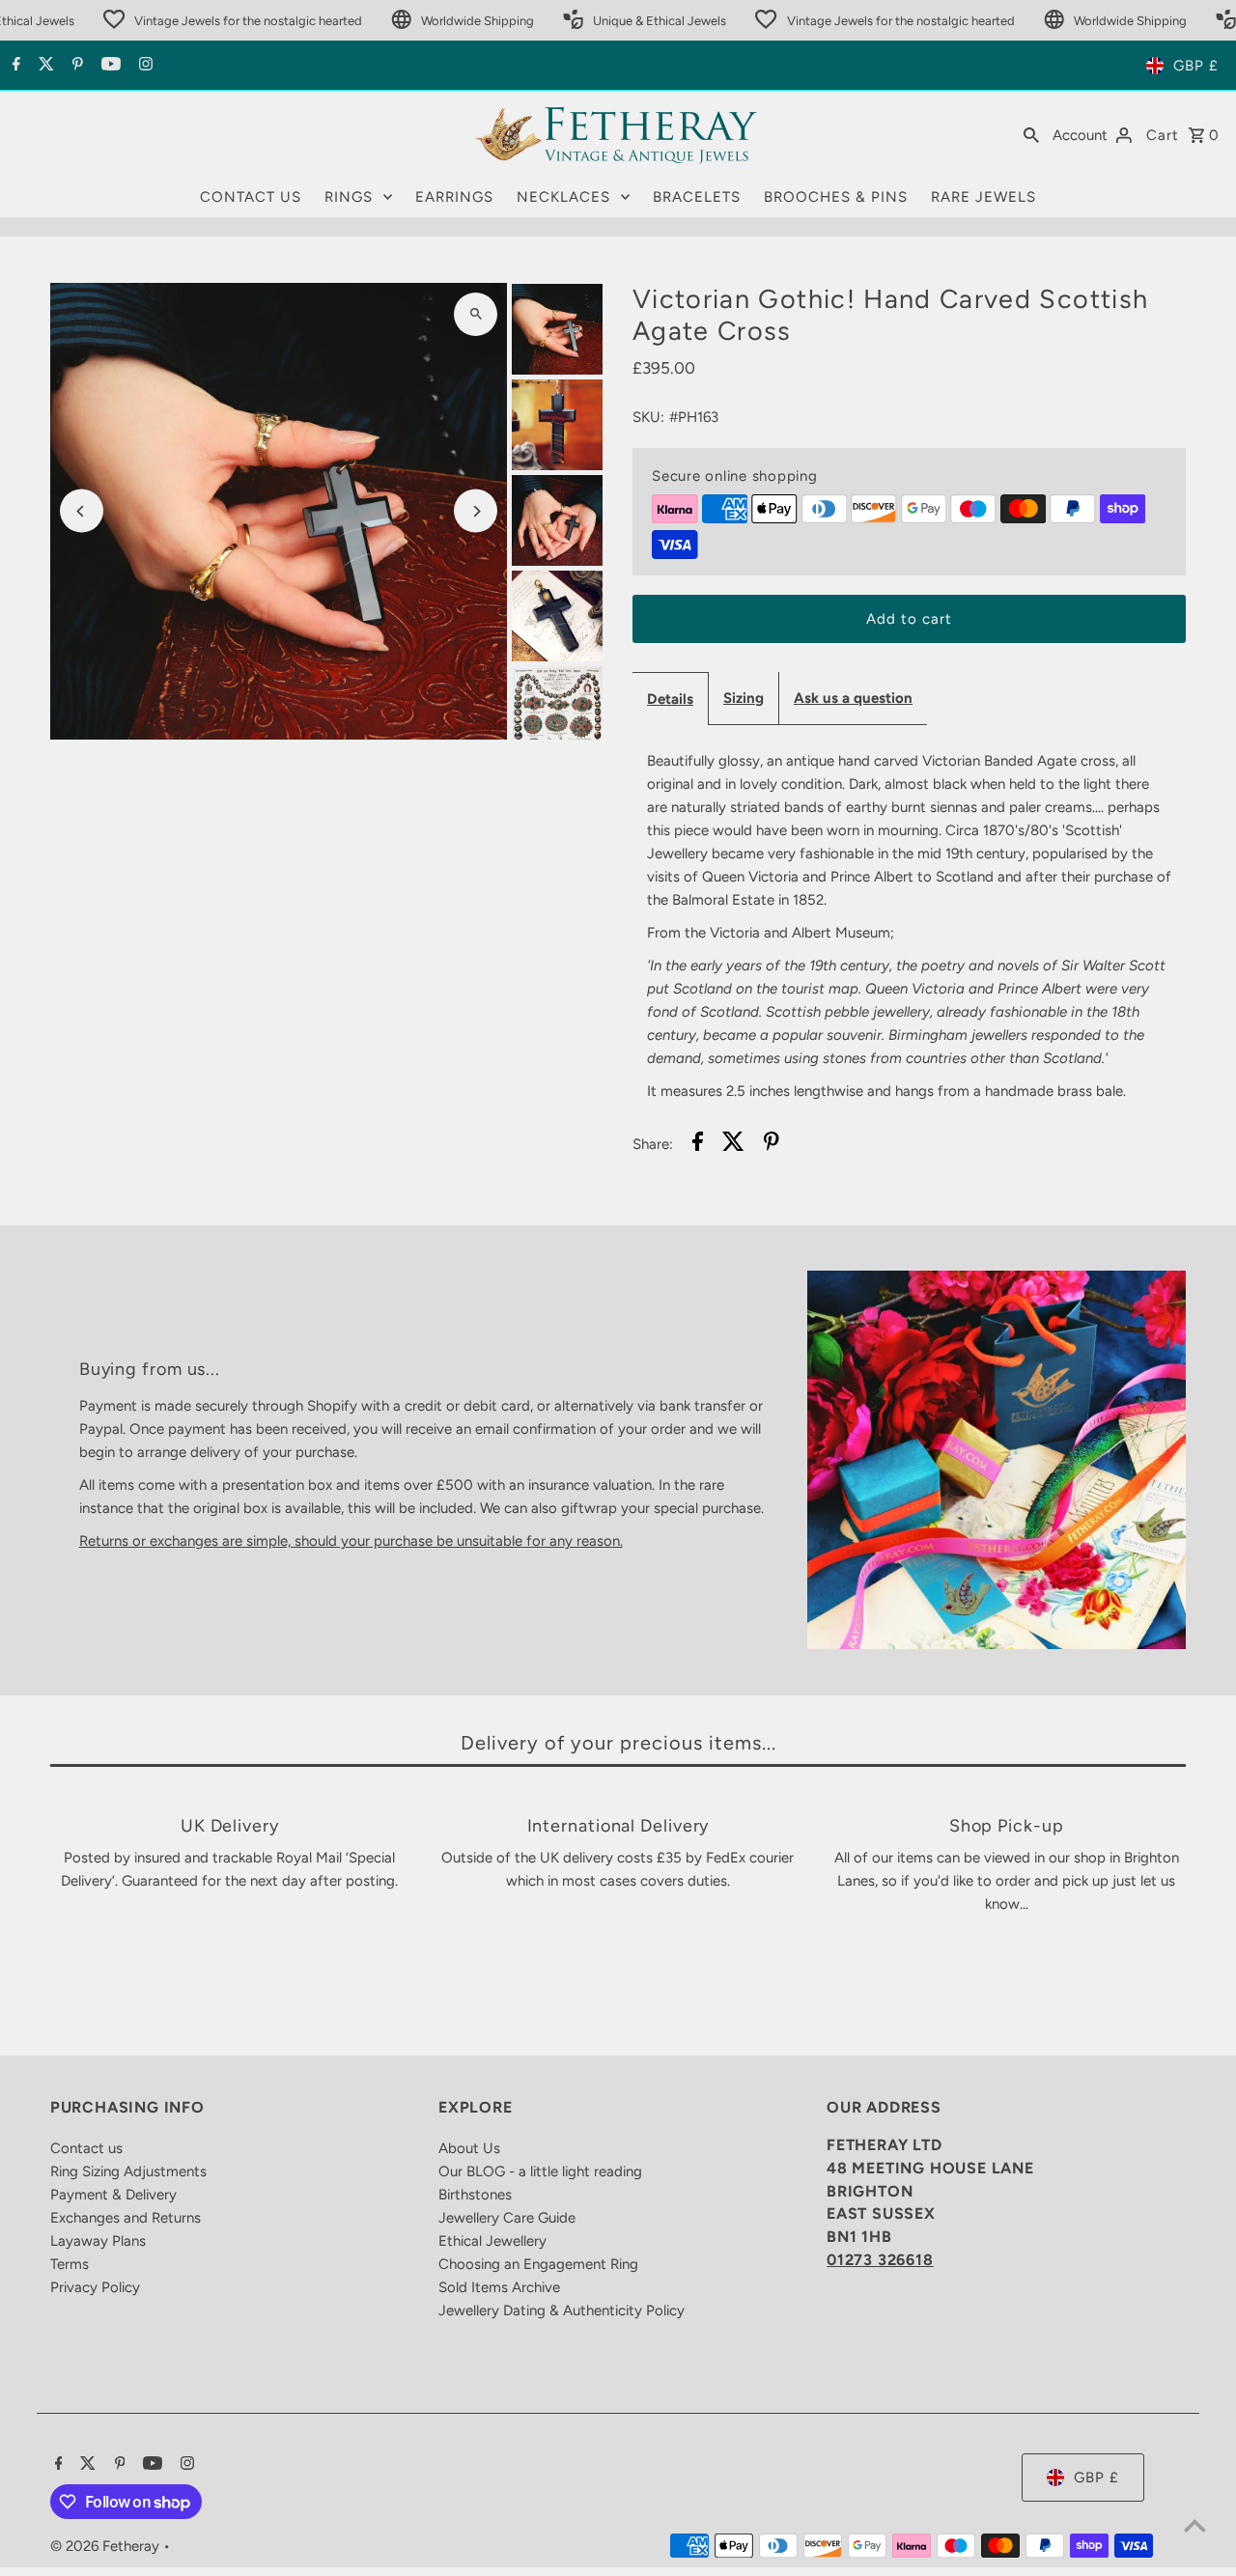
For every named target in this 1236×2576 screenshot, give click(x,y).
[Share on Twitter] (733, 1145)
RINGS (349, 197)
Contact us (86, 2148)
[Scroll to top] (1195, 2525)
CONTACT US (251, 197)
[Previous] (82, 511)
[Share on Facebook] (698, 1145)
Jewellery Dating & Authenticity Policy (562, 2310)
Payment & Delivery (113, 2195)
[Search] (1031, 134)
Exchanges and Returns (126, 2218)
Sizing (744, 698)
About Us (469, 2148)
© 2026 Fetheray (107, 2546)
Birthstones (475, 2195)
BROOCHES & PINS (836, 197)
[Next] (476, 511)
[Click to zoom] (476, 314)
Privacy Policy (95, 2287)
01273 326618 (880, 2260)
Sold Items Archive (499, 2287)
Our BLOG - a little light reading (540, 2171)
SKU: (648, 417)
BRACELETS (697, 197)
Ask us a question (853, 698)
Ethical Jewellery (492, 2241)
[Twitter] (44, 66)
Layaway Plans (98, 2241)
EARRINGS (454, 197)
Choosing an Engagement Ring (538, 2264)
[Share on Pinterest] (772, 1145)
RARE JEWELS (983, 197)
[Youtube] (109, 66)
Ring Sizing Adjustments (128, 2171)
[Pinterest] (75, 66)
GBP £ (1196, 66)
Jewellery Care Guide (507, 2218)
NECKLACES (563, 197)
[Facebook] (14, 66)
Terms (70, 2264)
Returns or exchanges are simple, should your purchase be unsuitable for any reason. (351, 1541)
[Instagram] (143, 66)
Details (670, 699)
